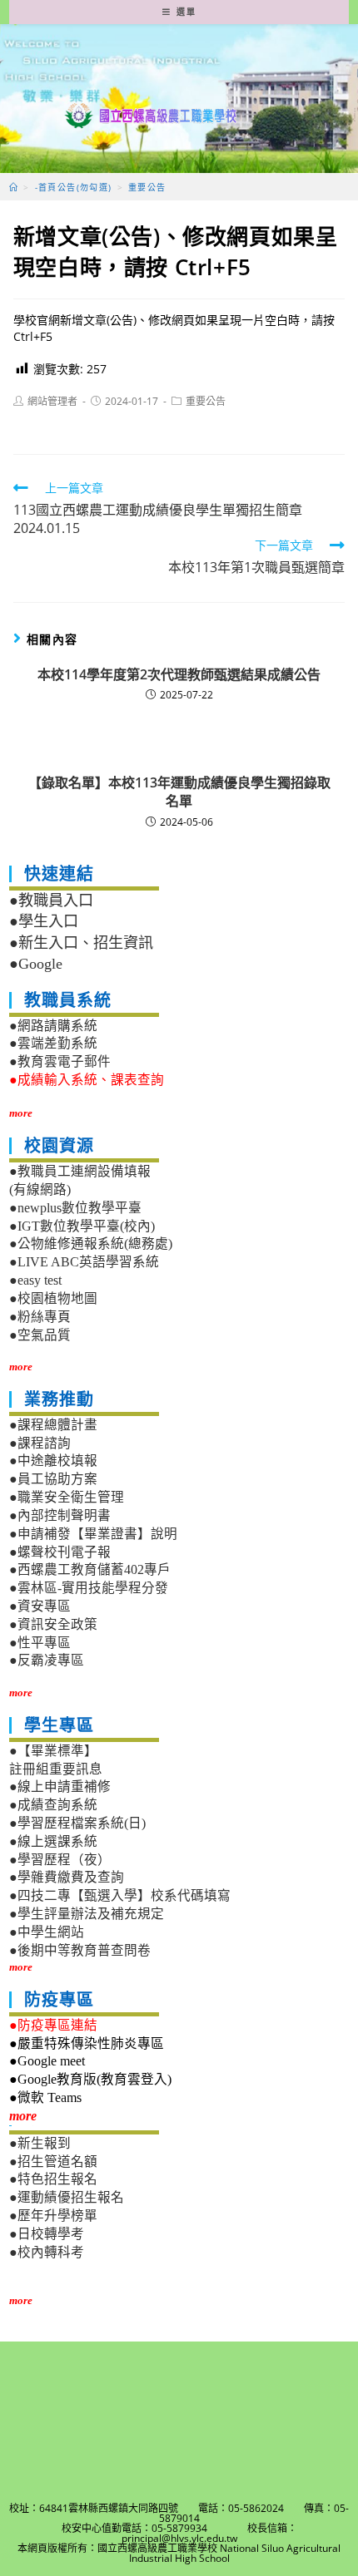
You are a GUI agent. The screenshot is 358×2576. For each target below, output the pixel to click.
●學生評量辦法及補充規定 (87, 1914)
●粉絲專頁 (40, 1317)
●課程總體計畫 (53, 1425)
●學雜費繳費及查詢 (67, 1877)
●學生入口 (44, 921)
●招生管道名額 (53, 2161)
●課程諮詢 (40, 1443)
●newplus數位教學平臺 (75, 1208)
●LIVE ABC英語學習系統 (84, 1262)
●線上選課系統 (53, 1841)
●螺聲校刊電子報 (60, 1552)
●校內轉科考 (47, 2252)
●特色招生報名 (53, 2179)
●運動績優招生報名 (67, 2197)
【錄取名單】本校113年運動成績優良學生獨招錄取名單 (179, 792)
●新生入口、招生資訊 (81, 943)
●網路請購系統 (53, 1026)
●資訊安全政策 (53, 1624)
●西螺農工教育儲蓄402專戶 (90, 1569)
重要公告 (206, 401)
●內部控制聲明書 (60, 1515)
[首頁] (14, 187)
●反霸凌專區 (47, 1660)
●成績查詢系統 (53, 1805)
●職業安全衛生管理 (67, 1497)
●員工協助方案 (53, 1479)
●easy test (35, 1280)
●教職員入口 (51, 901)
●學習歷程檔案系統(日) (77, 1823)
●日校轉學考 (47, 2234)
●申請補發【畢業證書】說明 (93, 1534)
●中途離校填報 (53, 1461)
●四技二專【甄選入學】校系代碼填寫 (120, 1895)
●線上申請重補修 (60, 1786)
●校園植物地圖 (53, 1298)
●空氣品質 (40, 1335)
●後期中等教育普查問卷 (80, 1950)
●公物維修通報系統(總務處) (91, 1244)
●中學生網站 (47, 1932)
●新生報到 (40, 2143)
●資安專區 (40, 1606)
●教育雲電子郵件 (60, 1061)
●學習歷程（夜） (60, 1860)
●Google (36, 964)
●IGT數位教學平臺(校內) (82, 1226)
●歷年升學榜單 (53, 2216)
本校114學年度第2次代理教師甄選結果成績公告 (179, 674)
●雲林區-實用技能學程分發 (89, 1588)
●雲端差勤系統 (53, 1043)
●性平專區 (40, 1643)
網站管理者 (52, 401)
